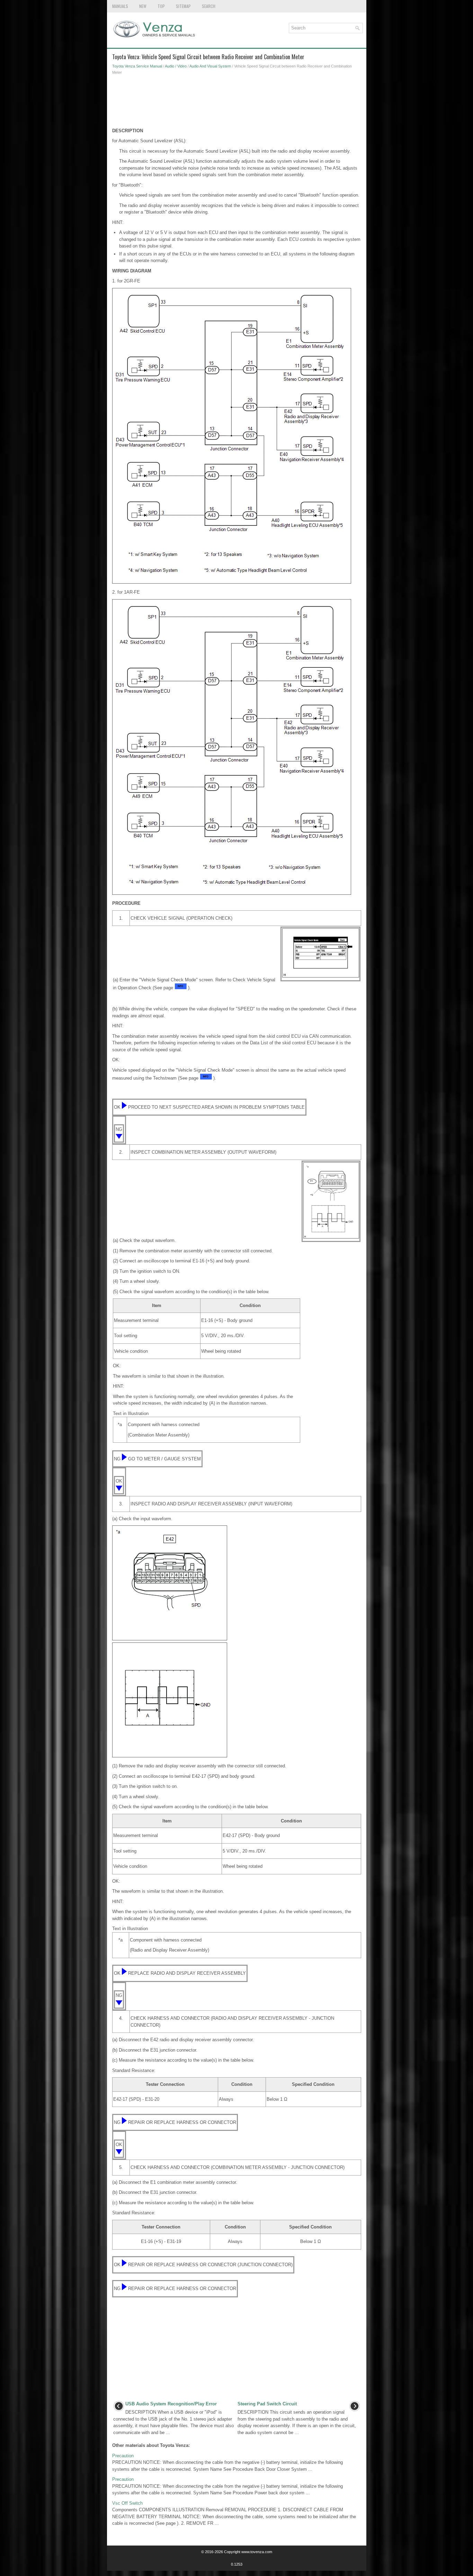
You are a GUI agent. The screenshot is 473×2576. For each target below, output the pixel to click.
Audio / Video (176, 66)
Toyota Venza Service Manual (137, 66)
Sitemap (183, 6)
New (143, 6)
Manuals (120, 6)
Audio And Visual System (210, 66)
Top (161, 6)
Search (209, 6)
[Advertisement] (237, 103)
